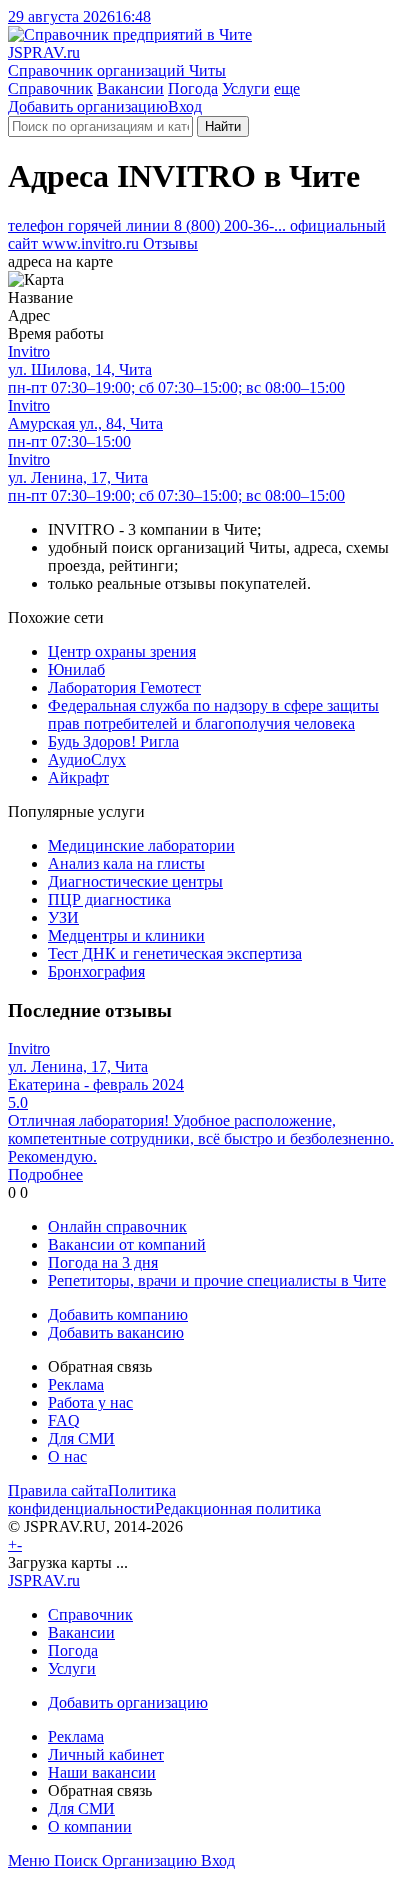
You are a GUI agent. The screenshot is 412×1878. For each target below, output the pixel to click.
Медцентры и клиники (126, 935)
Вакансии (130, 88)
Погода (193, 88)
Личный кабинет (106, 1754)
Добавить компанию (118, 1314)
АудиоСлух (87, 759)
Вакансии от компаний (127, 1244)
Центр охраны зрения (122, 651)
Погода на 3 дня (103, 1262)
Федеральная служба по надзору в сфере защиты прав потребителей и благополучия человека (213, 714)
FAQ (64, 1420)
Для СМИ (81, 1438)
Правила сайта (58, 1490)
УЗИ (63, 917)
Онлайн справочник (117, 1226)
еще (287, 88)
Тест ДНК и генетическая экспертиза (175, 953)
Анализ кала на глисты (126, 863)
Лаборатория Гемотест (124, 687)
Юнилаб (76, 669)
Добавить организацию (88, 106)
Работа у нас (90, 1402)
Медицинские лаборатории (141, 845)
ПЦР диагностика (109, 899)
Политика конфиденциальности (92, 1499)
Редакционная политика (238, 1508)
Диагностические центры (135, 881)
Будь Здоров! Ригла (113, 741)
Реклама (76, 1384)
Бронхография (96, 971)
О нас (67, 1456)
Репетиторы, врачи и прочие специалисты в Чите (217, 1280)
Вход (185, 106)
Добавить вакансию (116, 1332)
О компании (90, 1826)
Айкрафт (78, 777)
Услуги (246, 88)
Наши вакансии (102, 1772)
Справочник (50, 88)
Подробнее (45, 1174)
